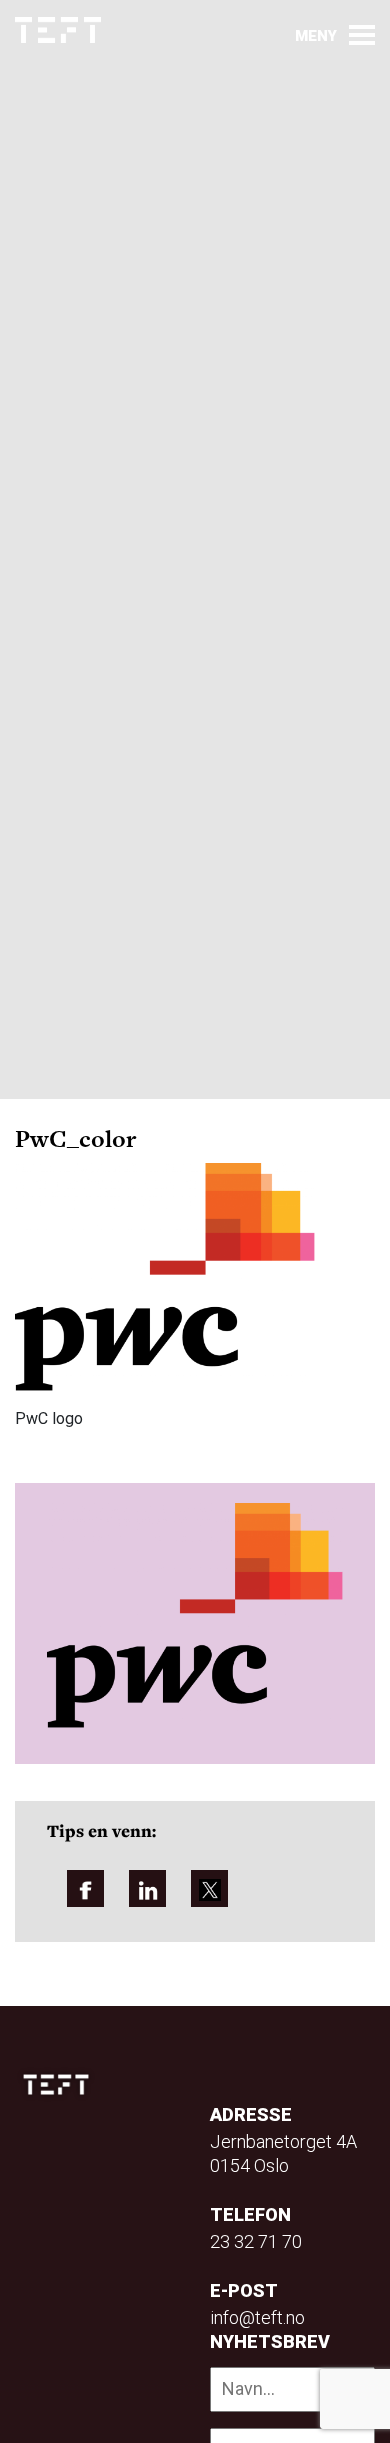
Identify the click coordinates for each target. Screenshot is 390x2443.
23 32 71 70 (256, 2241)
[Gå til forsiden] (58, 30)
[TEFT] (61, 2084)
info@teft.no (257, 2317)
